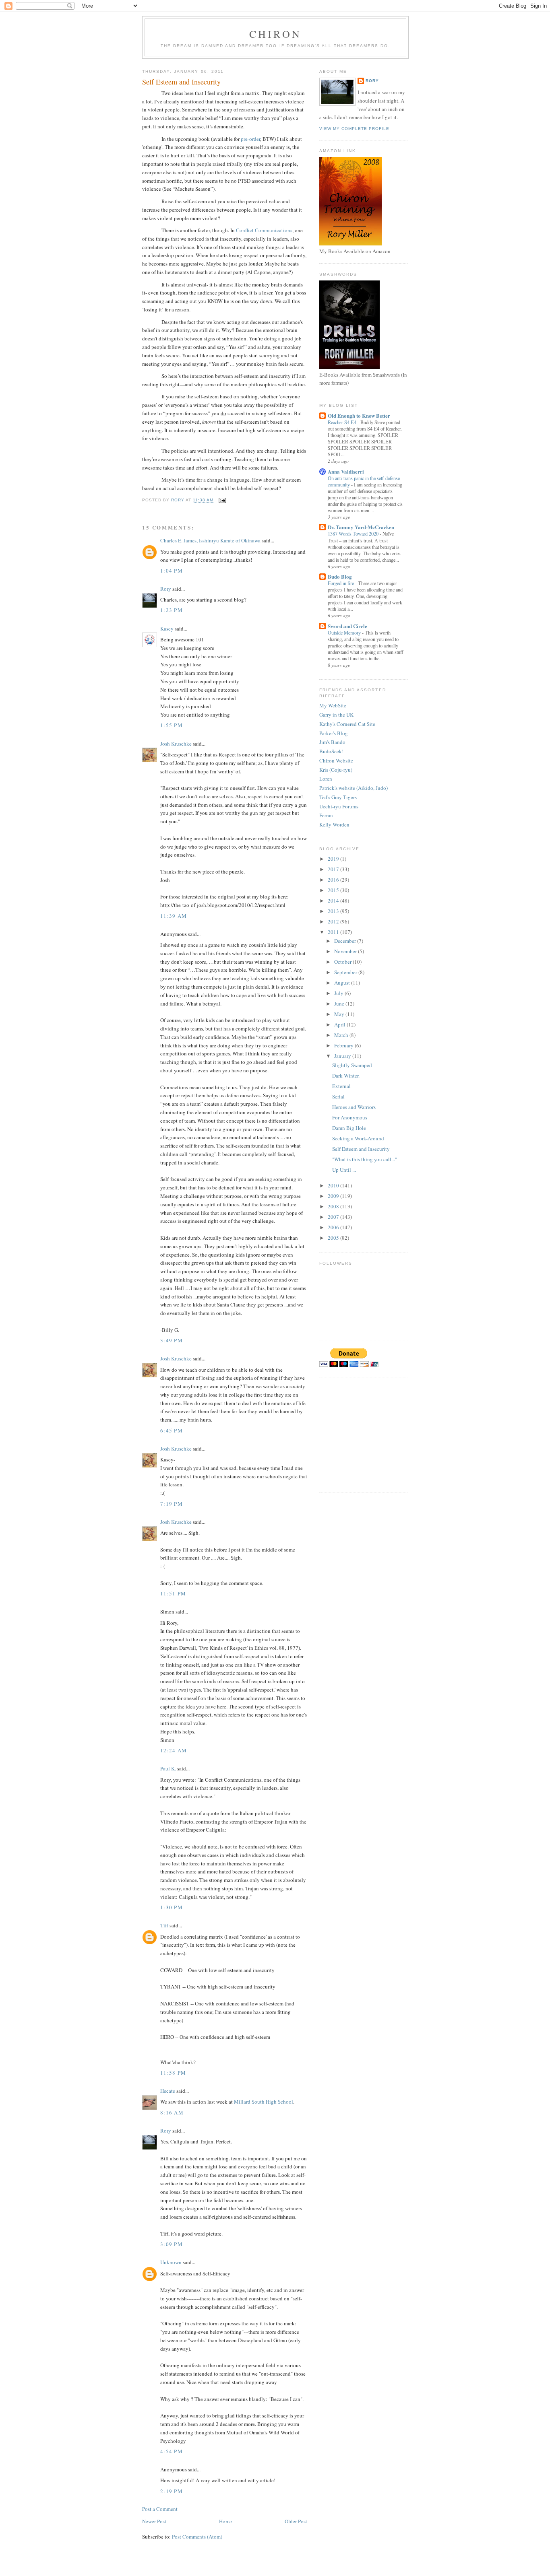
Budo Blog (340, 576)
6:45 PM (172, 1430)
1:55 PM (172, 725)
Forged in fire (341, 583)
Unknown (171, 2262)
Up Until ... (344, 1170)
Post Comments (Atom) (197, 2537)
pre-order (250, 139)
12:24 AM (174, 1750)
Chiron (275, 34)
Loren (326, 779)
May (340, 1014)
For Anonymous (350, 1117)
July (339, 993)
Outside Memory (345, 633)
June (340, 1004)
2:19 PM (172, 2491)
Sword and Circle (347, 626)
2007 (334, 1217)
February (344, 1045)
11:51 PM (173, 1593)
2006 (334, 1227)
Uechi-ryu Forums (339, 806)
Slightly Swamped (352, 1065)
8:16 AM (172, 2112)
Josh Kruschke (176, 744)
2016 (334, 880)
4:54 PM (172, 2451)
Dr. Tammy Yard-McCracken (361, 527)
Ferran (326, 815)
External (341, 1086)
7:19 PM (172, 1504)
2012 (334, 921)
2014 (334, 901)
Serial (338, 1096)
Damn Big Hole (349, 1128)
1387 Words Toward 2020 (354, 534)
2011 (334, 932)
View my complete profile (354, 129)
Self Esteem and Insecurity (361, 1149)
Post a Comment (160, 2509)
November (346, 951)
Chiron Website (336, 760)
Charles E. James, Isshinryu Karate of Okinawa (210, 540)
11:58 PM (173, 2073)
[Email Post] (222, 500)
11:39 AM (174, 916)
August (343, 983)
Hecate (168, 2091)
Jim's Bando (332, 742)
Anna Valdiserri (346, 471)
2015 (334, 890)
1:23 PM (172, 610)
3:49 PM (172, 1340)
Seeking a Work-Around (358, 1138)
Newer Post (154, 2521)
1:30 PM (172, 1907)
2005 (334, 1238)
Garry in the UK (336, 715)
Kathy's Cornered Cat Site (347, 724)
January (343, 1056)
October (343, 962)
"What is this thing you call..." (365, 1159)
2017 (334, 869)
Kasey (167, 629)
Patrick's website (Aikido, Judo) (354, 788)
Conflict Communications (264, 230)
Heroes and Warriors (354, 1107)
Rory (166, 589)
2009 (334, 1196)
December (346, 941)
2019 (334, 859)
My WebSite (333, 705)
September (346, 972)
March (342, 1035)
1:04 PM (172, 571)
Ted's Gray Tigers (338, 797)
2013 (334, 911)
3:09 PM (172, 2244)
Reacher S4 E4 (343, 422)
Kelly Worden (334, 824)
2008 (334, 1206)
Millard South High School (264, 2102)
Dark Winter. (346, 1076)
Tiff (164, 1925)
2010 (334, 1185)
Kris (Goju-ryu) (336, 770)
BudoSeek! (331, 751)
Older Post (296, 2521)
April (340, 1024)
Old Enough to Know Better (359, 415)
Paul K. (168, 1768)
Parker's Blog (334, 733)
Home (225, 2521)
